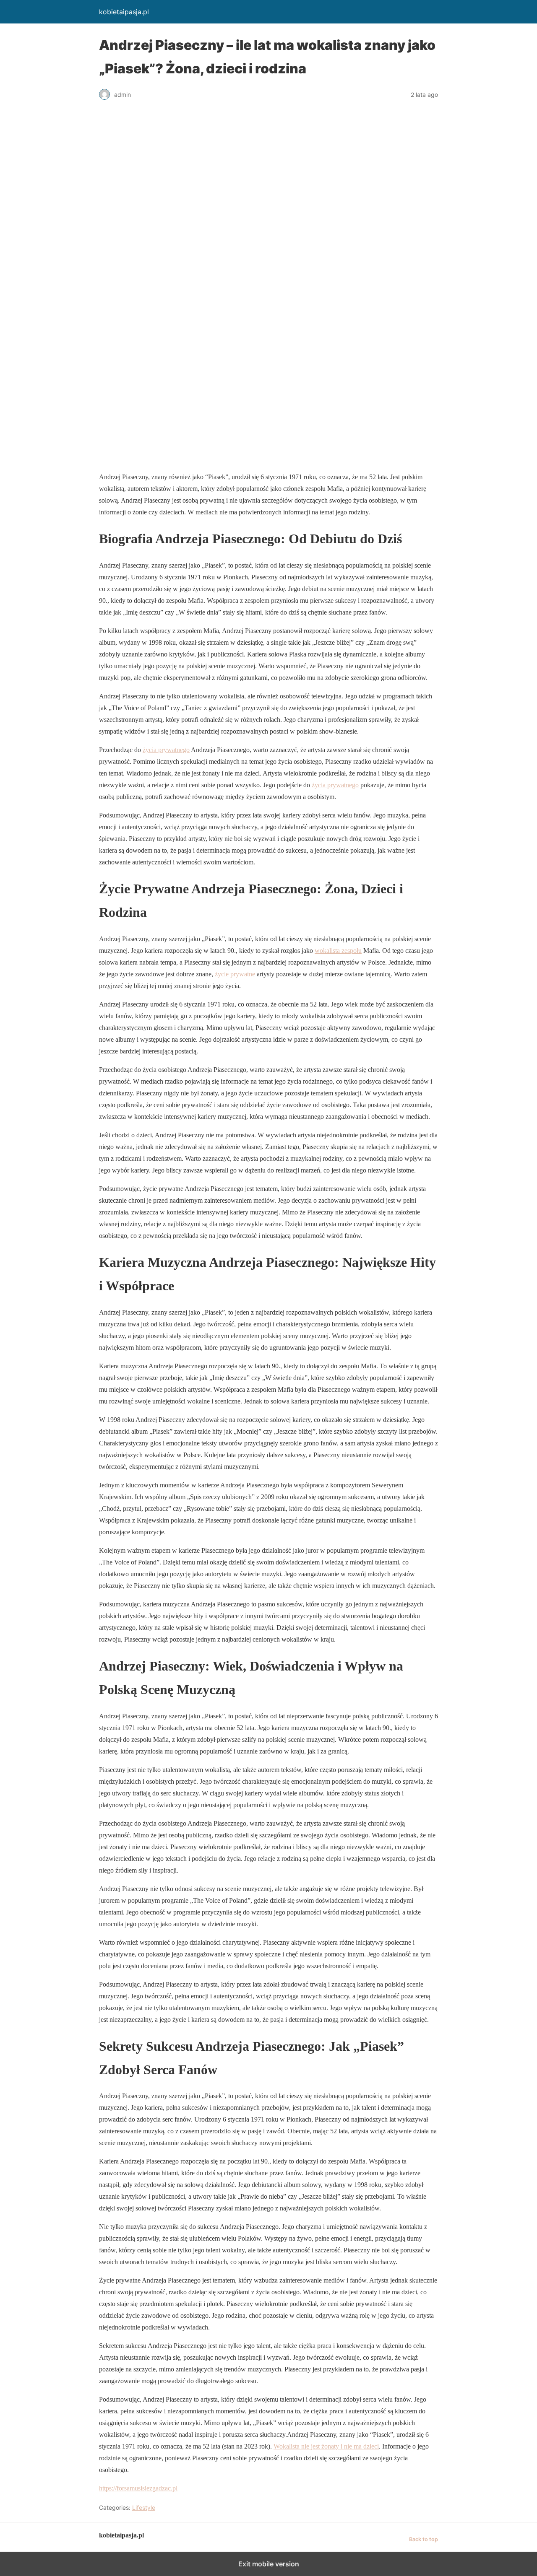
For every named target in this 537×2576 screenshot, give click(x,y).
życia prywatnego (166, 750)
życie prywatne (235, 974)
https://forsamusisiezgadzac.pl (138, 2488)
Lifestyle (144, 2507)
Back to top (424, 2539)
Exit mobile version (269, 2564)
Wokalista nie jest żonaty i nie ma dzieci (326, 2446)
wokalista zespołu (338, 951)
